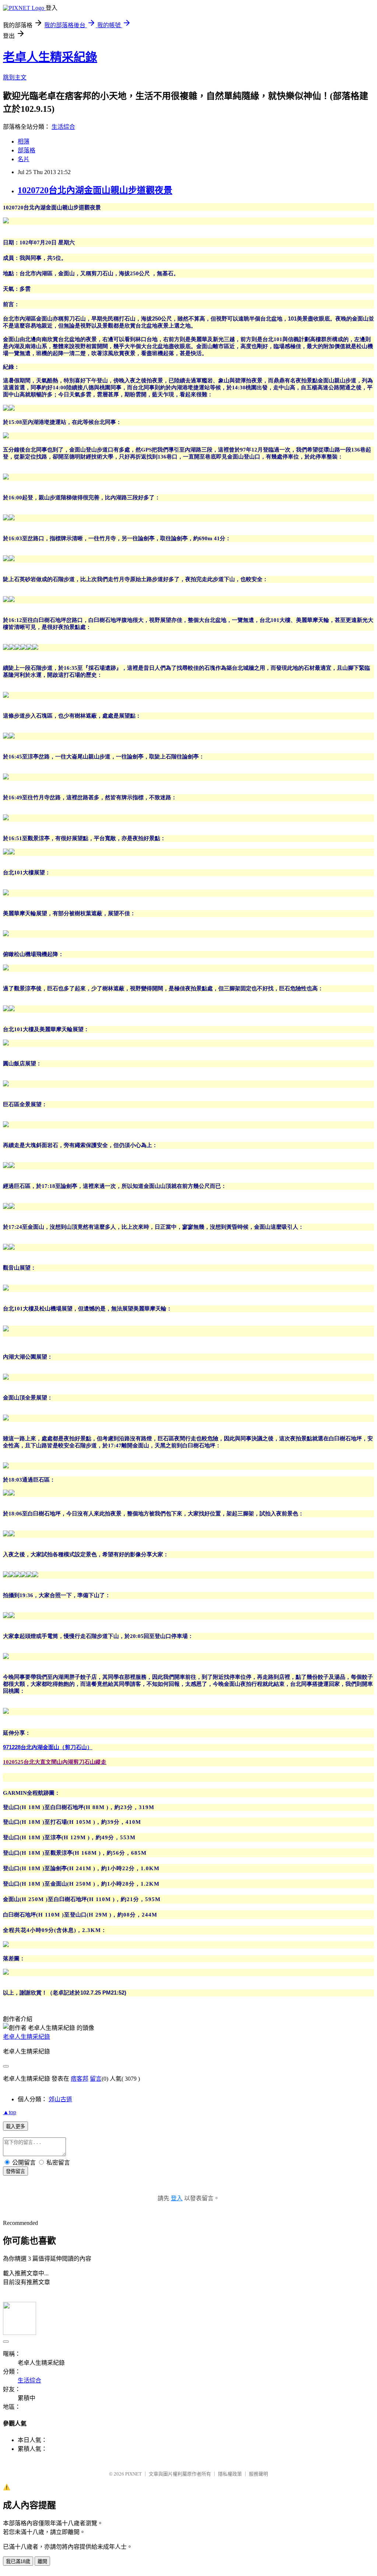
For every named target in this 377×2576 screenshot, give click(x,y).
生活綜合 (63, 127)
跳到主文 (15, 77)
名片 (24, 159)
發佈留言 (15, 2171)
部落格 (27, 150)
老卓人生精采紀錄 (50, 57)
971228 (48, 1747)
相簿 (24, 141)
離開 (42, 2561)
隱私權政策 (230, 2474)
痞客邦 (80, 2079)
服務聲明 (258, 2474)
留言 (96, 2079)
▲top (10, 2112)
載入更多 (15, 2126)
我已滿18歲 (18, 2561)
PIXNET (133, 2474)
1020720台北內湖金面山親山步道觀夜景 (95, 190)
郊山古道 (60, 2099)
